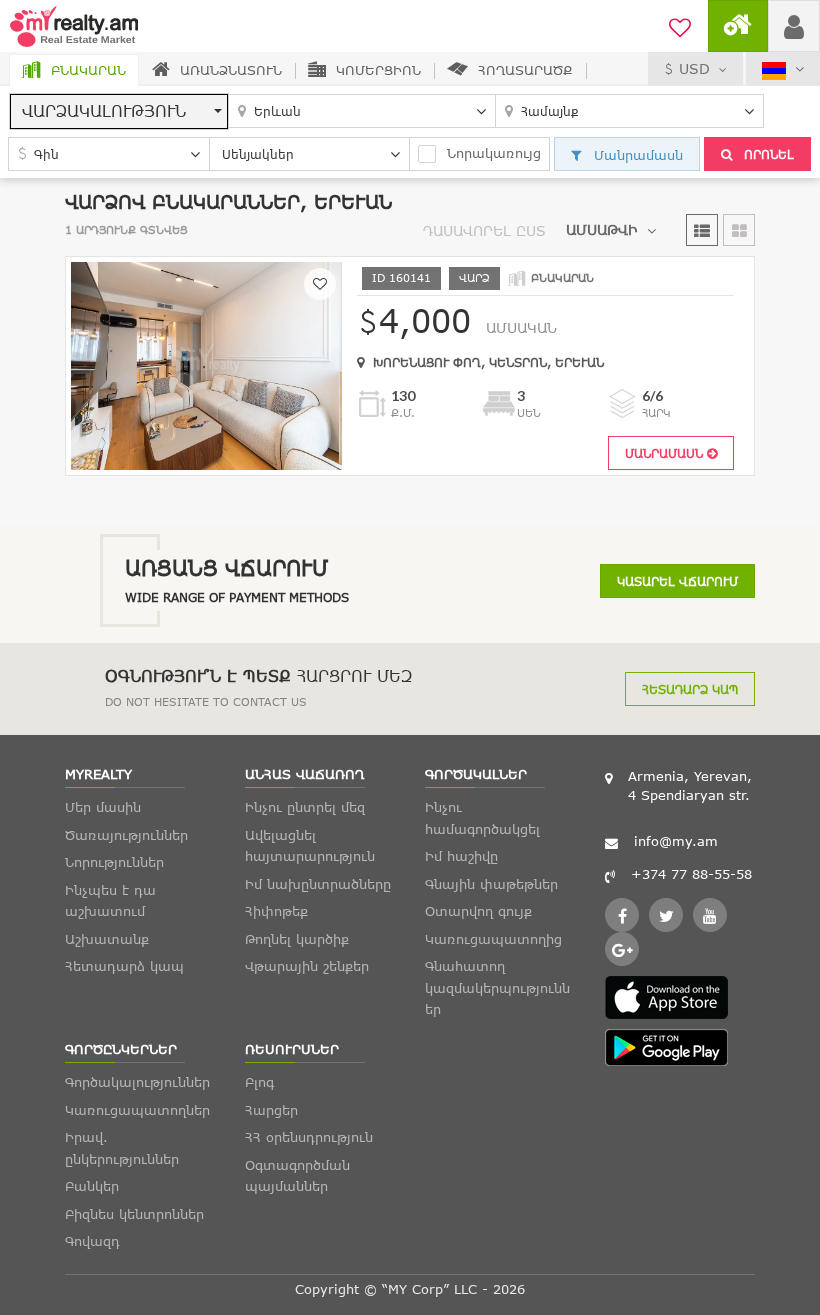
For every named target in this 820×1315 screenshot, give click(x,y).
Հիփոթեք (276, 911)
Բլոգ (259, 1082)
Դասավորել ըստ (484, 230)
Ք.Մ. (403, 412)
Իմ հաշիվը (461, 856)
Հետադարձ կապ (690, 689)
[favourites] (680, 25)
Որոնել (767, 154)
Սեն (529, 412)
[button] (119, 111)
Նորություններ (114, 862)
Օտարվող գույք (478, 911)
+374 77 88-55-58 (691, 874)
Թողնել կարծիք (297, 939)
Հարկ (656, 412)
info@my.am (676, 841)
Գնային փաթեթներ (491, 884)
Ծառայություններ (126, 835)
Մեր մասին (103, 807)
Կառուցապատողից (493, 939)
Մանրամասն (636, 155)
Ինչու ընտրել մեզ (305, 807)
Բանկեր (92, 1186)
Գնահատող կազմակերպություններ (497, 987)
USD (694, 68)
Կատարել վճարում (677, 581)
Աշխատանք (107, 939)
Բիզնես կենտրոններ (134, 1214)
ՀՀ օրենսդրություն (309, 1137)
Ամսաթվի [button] (601, 229)
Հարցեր (271, 1110)
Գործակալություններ (137, 1082)
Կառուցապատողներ (137, 1110)
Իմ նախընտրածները (318, 884)
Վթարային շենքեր (307, 966)
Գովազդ (92, 1241)
